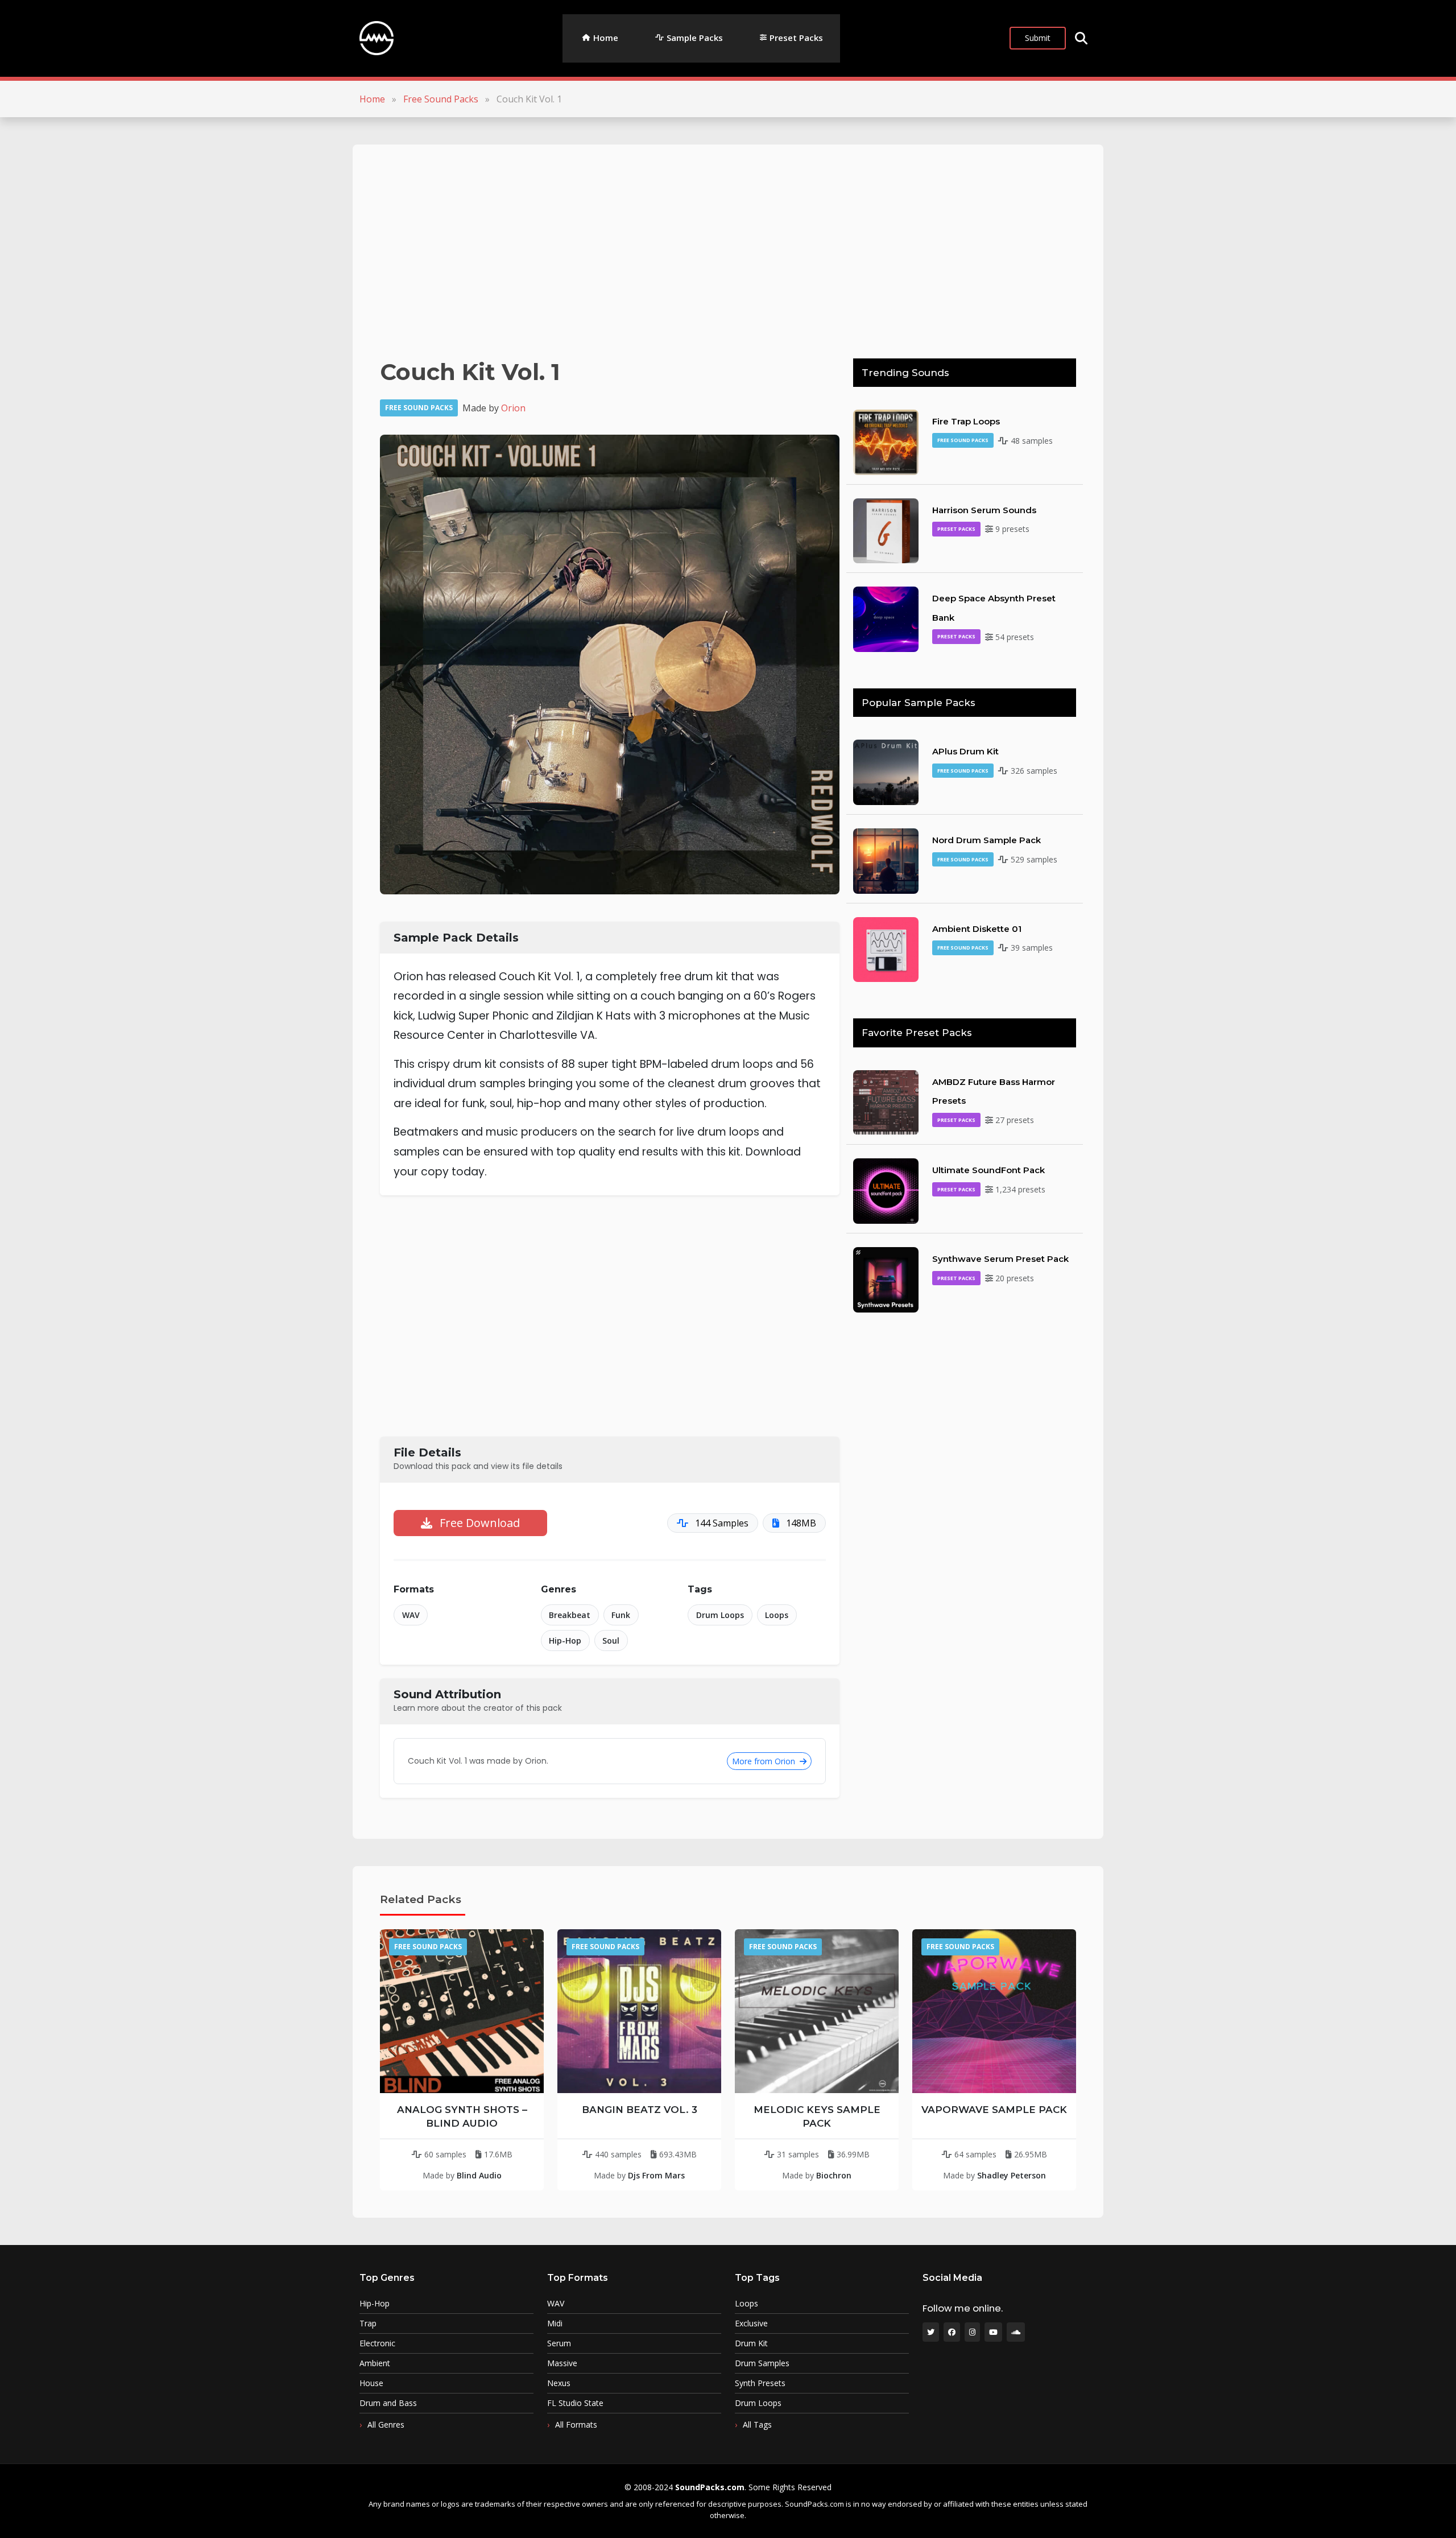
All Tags (757, 2424)
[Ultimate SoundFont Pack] (886, 1190)
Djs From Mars (656, 2175)
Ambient (375, 2363)
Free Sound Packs (441, 99)
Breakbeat (570, 1615)
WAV (411, 1615)
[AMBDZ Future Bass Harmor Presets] (886, 1101)
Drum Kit (751, 2343)
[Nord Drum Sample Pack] (886, 860)
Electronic (377, 2343)
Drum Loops (720, 1615)
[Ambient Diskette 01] (886, 948)
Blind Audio (479, 2175)
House (371, 2383)
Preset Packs (796, 38)
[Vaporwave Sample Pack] (994, 2011)
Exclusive (751, 2324)
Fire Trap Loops (966, 421)
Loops (777, 1615)
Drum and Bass (388, 2403)
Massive (562, 2363)
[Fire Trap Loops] (886, 441)
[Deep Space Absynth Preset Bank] (886, 618)
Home (606, 38)
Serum (559, 2343)
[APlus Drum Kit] (886, 771)
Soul (611, 1641)
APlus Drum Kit (965, 751)
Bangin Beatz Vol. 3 (640, 2110)
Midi (555, 2324)
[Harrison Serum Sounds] (886, 530)
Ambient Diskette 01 (977, 929)
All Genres (386, 2424)
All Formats (576, 2424)
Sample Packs (695, 38)
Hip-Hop (565, 1641)
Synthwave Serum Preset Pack (1000, 1259)
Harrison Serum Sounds (984, 510)
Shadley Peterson (1012, 2175)
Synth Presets (760, 2383)
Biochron (834, 2175)
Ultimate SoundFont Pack (988, 1170)
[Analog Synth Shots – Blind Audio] (462, 2011)
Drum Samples (762, 2363)
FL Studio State (575, 2403)
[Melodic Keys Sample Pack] (817, 2011)
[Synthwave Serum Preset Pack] (886, 1279)
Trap (368, 2324)
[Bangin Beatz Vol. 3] (639, 2011)
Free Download (478, 1523)
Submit (1038, 38)
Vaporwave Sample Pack (994, 2110)
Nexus (559, 2383)
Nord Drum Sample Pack (986, 840)
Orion (513, 408)
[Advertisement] (721, 251)
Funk (621, 1615)
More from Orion (765, 1761)
